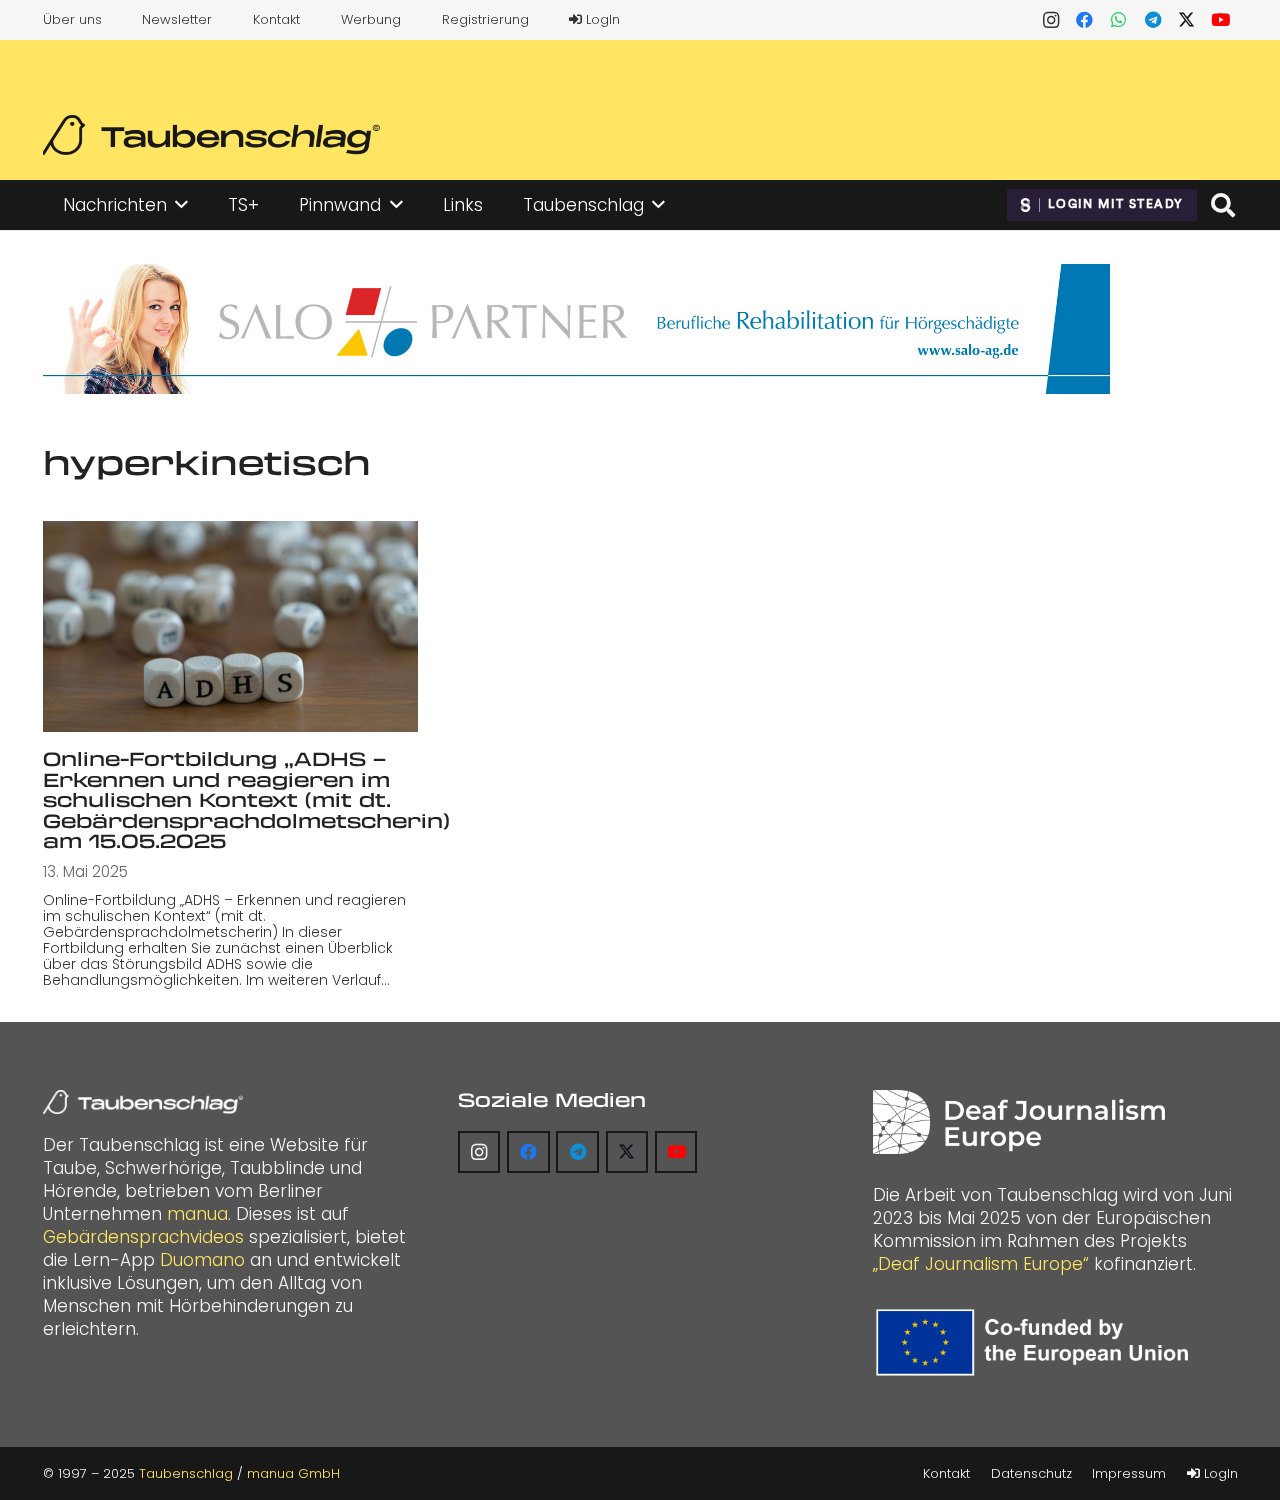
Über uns (72, 19)
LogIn (601, 19)
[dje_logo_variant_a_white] (1018, 1122)
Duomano (202, 1260)
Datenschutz (1031, 1473)
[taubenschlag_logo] (211, 135)
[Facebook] (1085, 20)
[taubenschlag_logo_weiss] (143, 1102)
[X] (1187, 20)
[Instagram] (1051, 20)
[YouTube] (1221, 20)
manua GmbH (293, 1473)
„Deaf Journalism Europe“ (981, 1264)
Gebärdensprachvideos (143, 1237)
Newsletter (177, 19)
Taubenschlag (186, 1473)
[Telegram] (1153, 20)
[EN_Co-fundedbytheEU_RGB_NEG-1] (1037, 1342)
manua (197, 1214)
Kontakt (276, 19)
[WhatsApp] (1119, 20)
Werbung (371, 19)
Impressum (1129, 1473)
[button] (181, 205)
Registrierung (485, 19)
